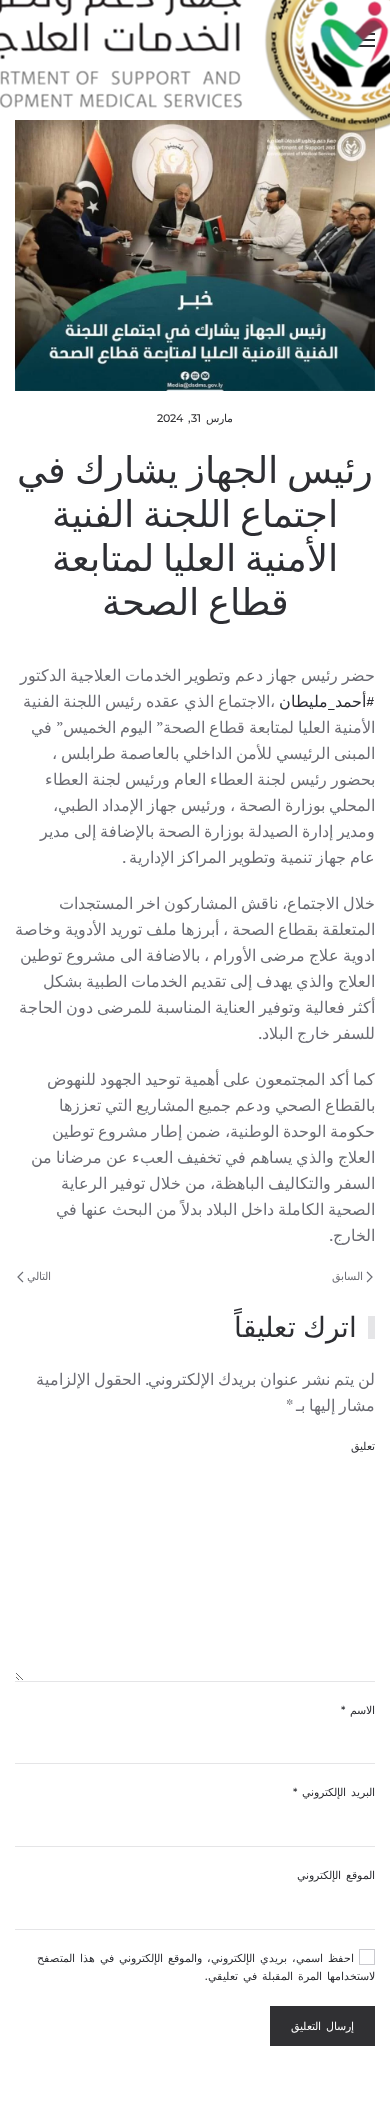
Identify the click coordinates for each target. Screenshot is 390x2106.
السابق (349, 1276)
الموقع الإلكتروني (336, 1875)
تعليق (363, 1446)
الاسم (358, 1710)
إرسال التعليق (322, 2026)
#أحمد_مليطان (327, 701)
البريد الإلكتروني (334, 1792)
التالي (37, 1276)
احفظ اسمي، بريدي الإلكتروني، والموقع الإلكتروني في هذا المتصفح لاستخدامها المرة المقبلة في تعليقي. (206, 1967)
